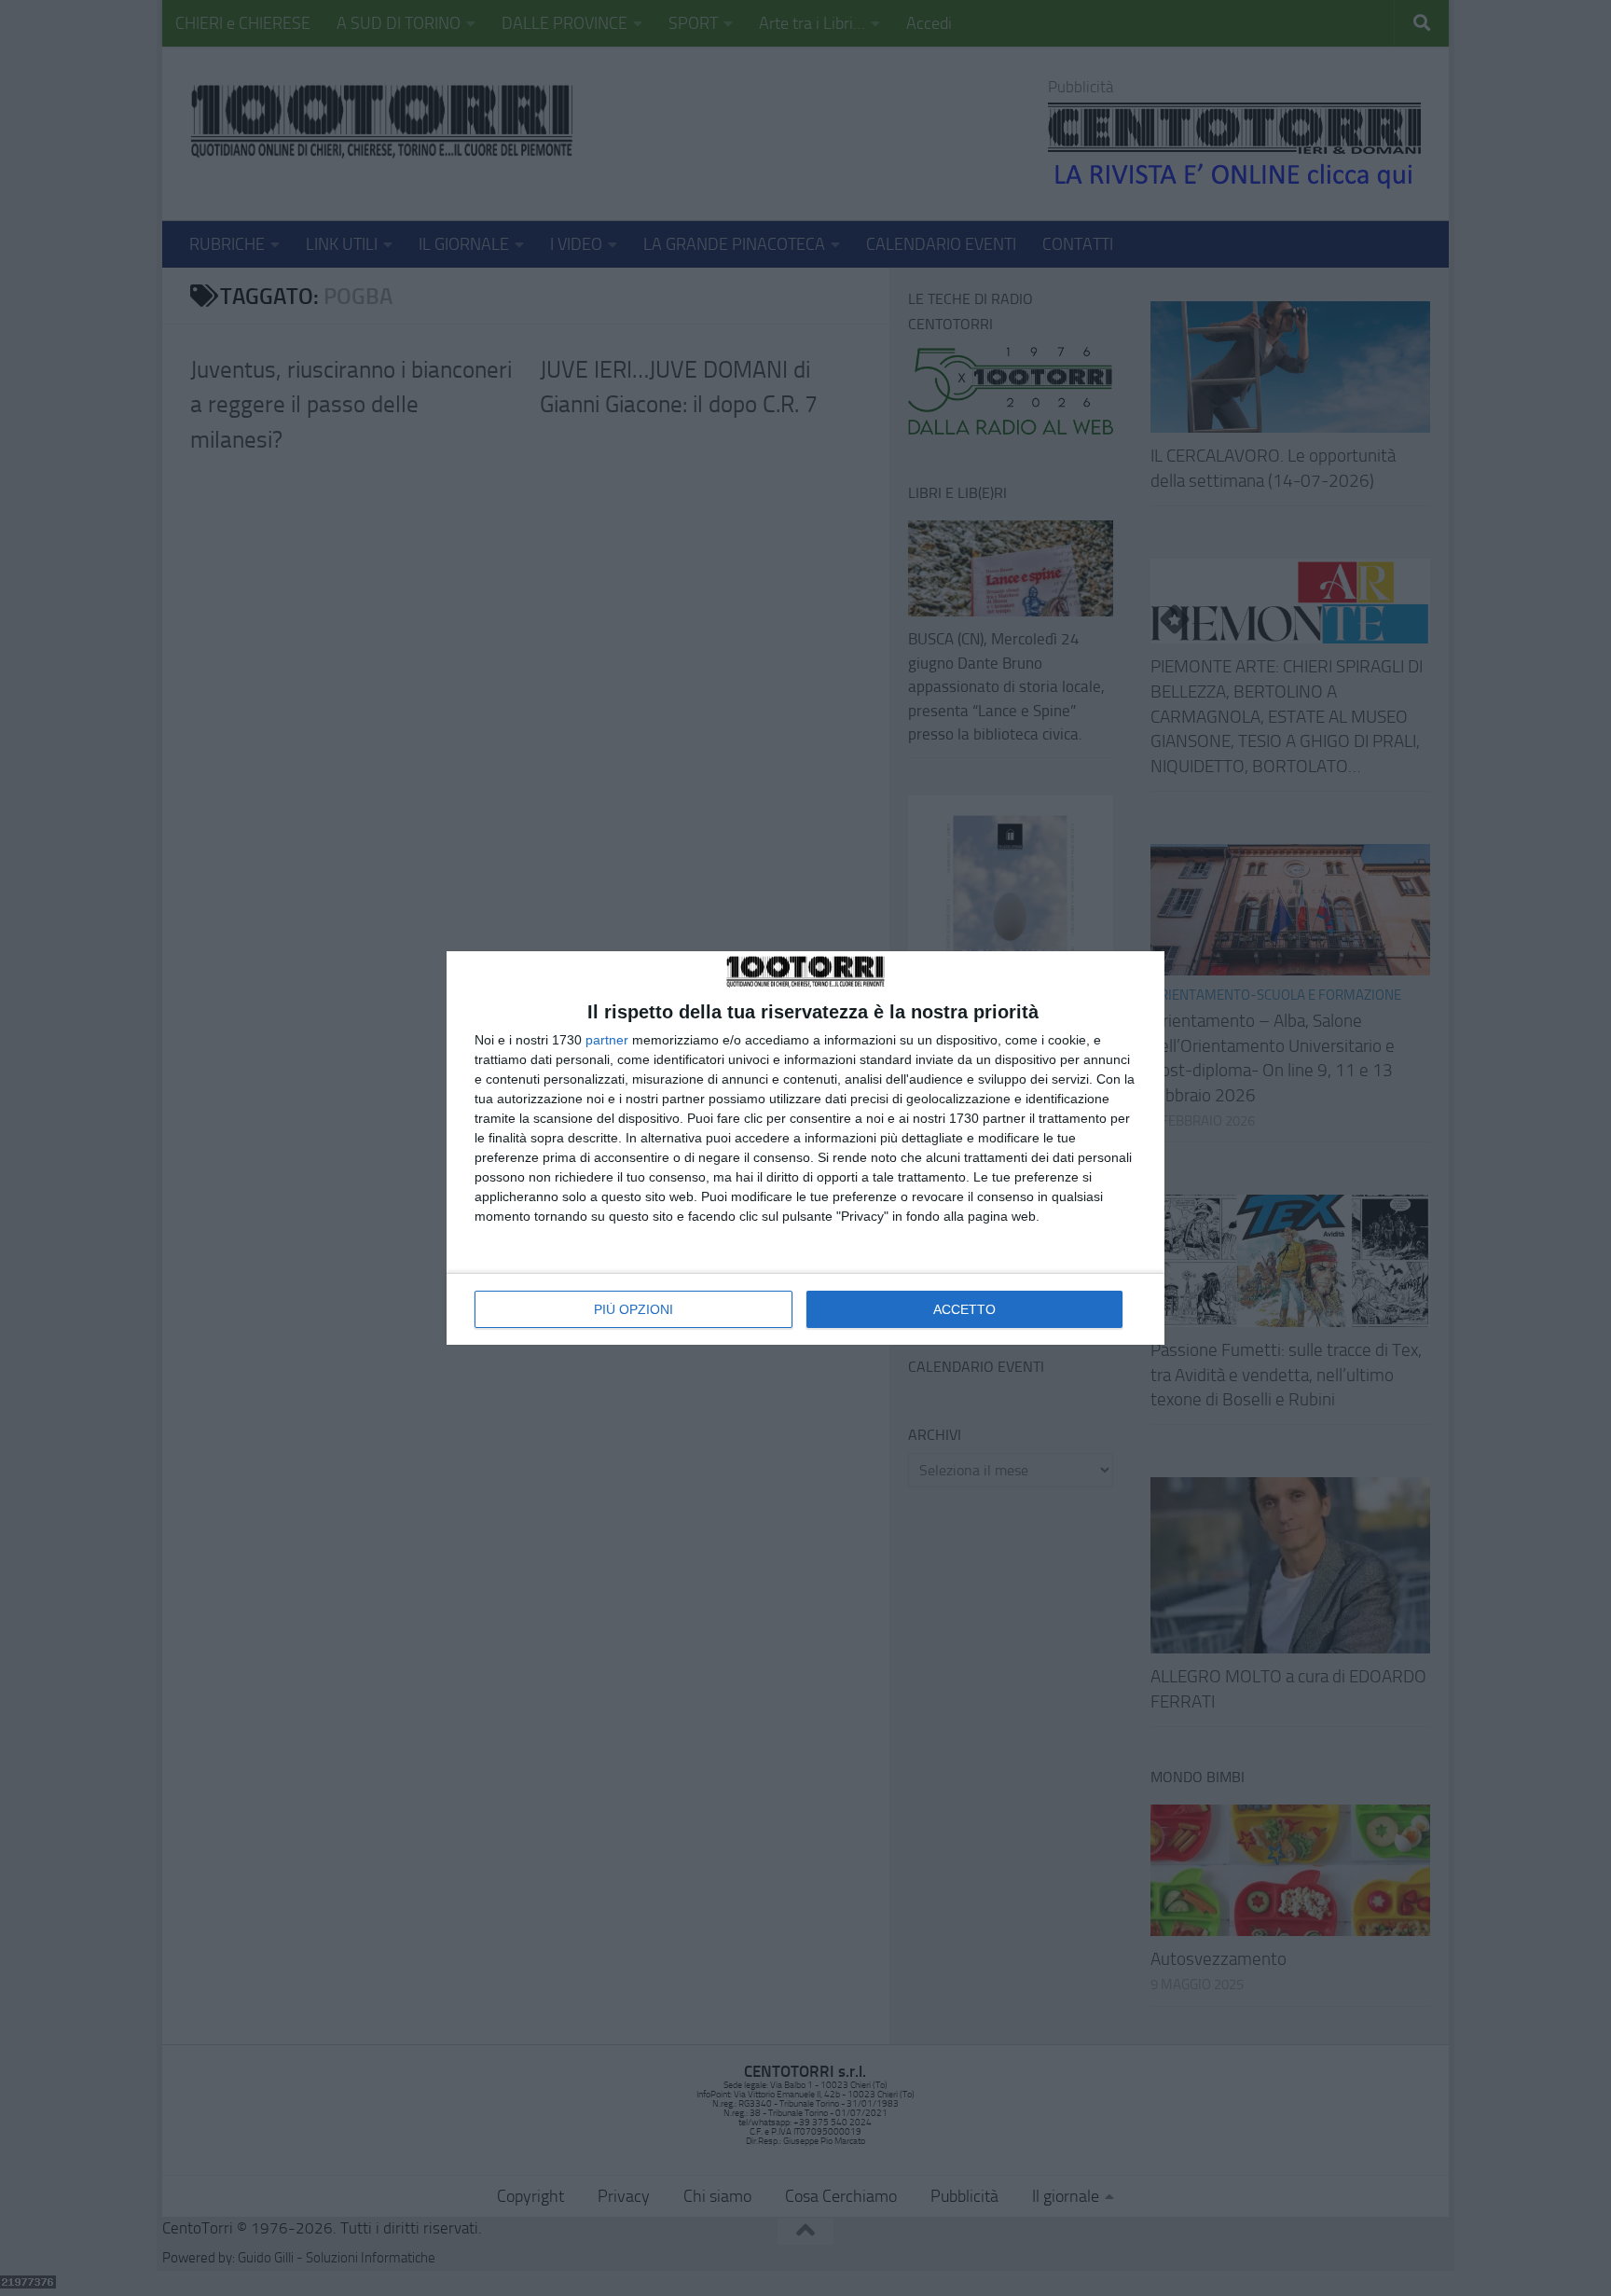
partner (607, 1040)
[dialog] (805, 1148)
